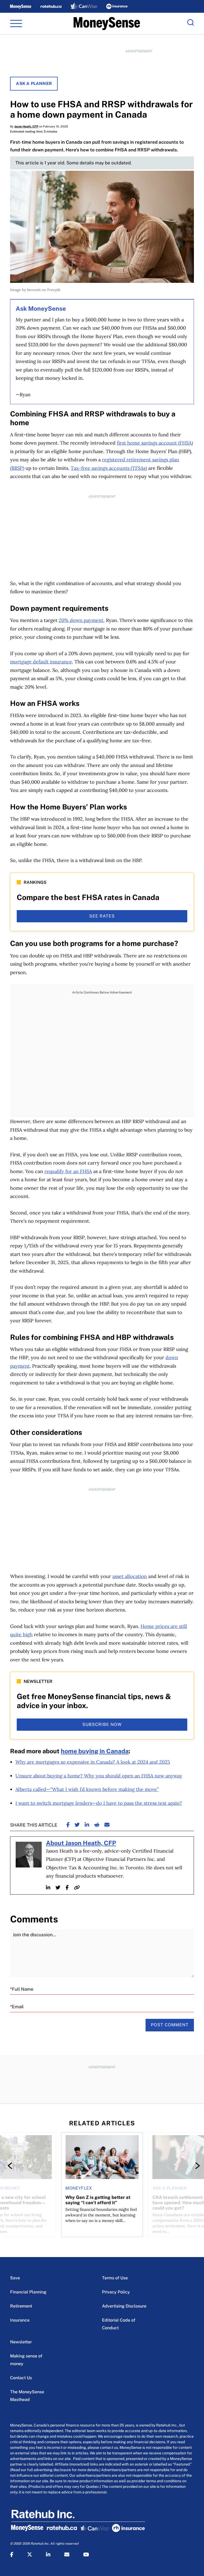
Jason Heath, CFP (26, 126)
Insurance (20, 2320)
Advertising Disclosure (124, 2306)
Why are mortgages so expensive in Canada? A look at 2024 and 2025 (93, 1762)
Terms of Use (115, 2278)
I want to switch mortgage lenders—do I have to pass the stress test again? (99, 1803)
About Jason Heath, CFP (81, 1843)
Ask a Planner (34, 84)
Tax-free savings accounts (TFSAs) (109, 468)
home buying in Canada (95, 1751)
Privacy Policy (116, 2292)
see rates (102, 916)
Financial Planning (28, 2292)
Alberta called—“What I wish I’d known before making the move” (87, 1789)
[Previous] (11, 2166)
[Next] (193, 2166)
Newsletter (21, 2342)
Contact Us (21, 2378)
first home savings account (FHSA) (155, 443)
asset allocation (130, 1576)
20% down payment (81, 620)
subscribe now (102, 1724)
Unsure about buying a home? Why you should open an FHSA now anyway (99, 1776)
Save (15, 2278)
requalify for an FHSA (68, 1171)
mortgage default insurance (41, 662)
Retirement (21, 2306)
